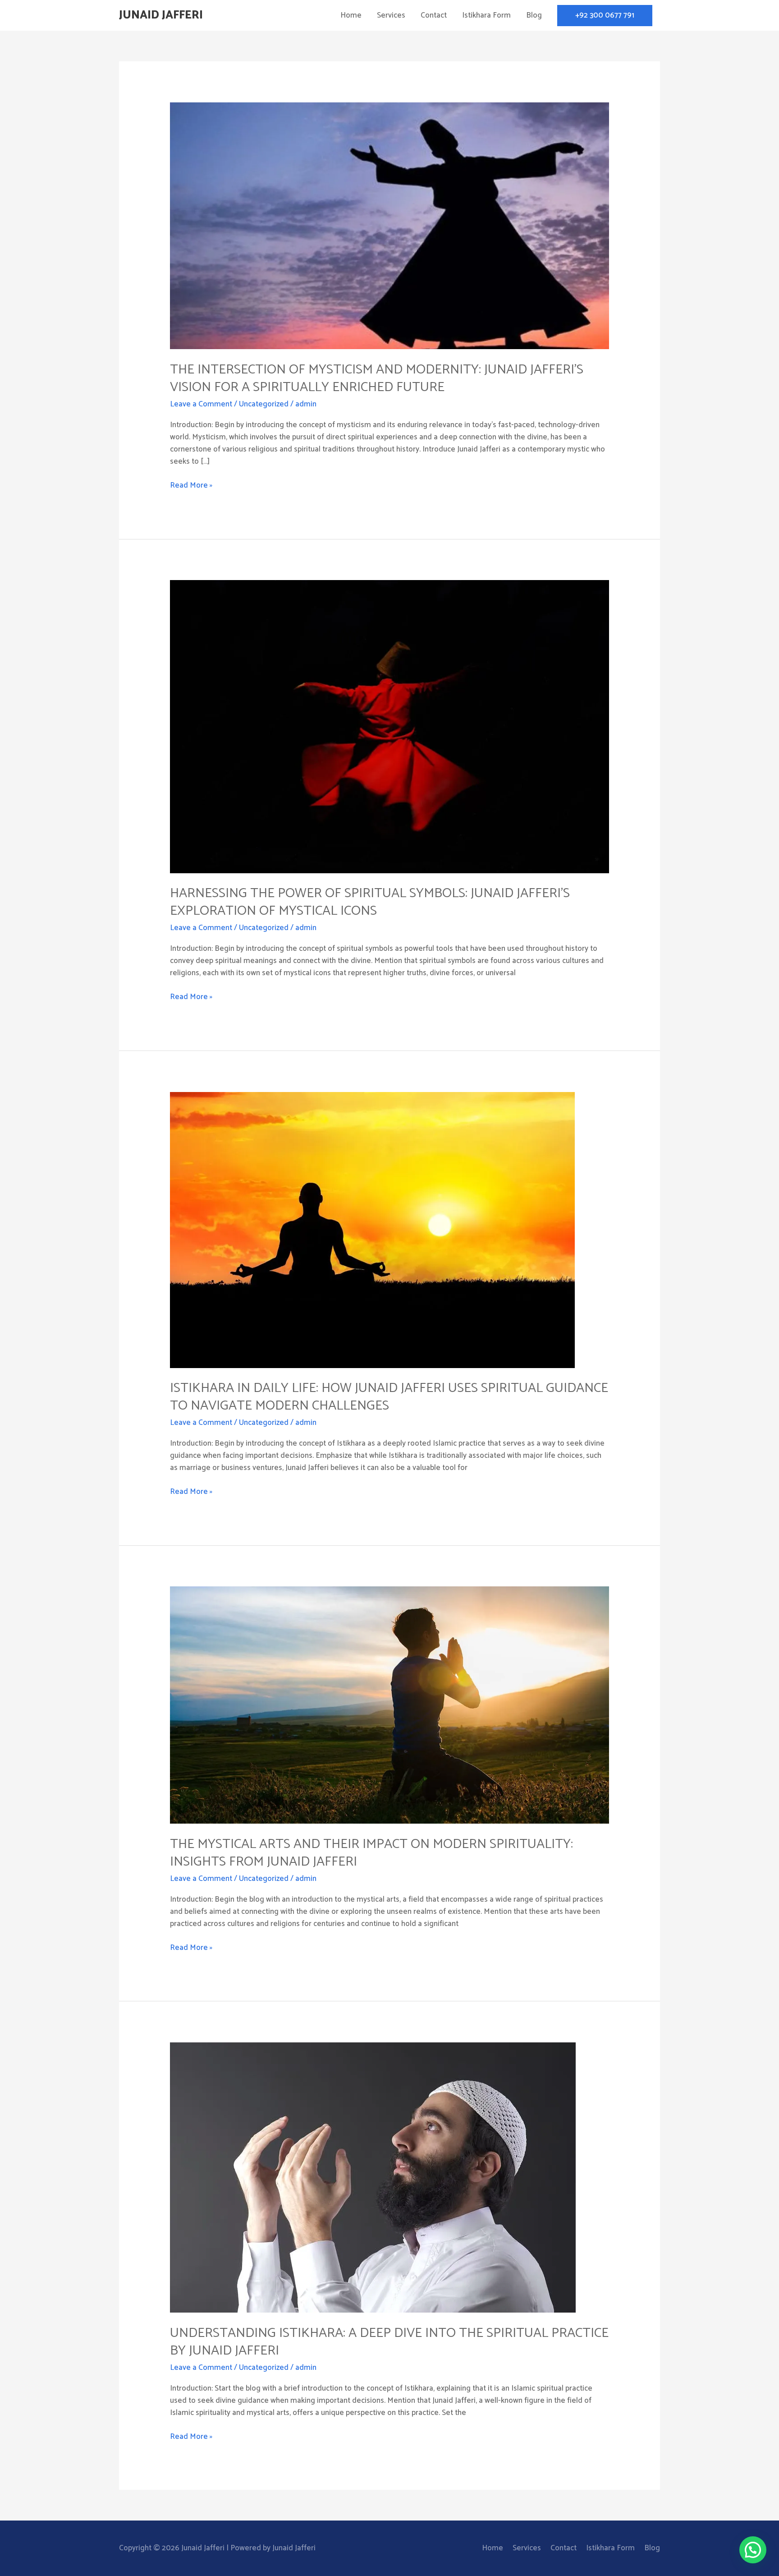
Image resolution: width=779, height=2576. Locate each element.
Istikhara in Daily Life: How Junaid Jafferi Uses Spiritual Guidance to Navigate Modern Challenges (389, 1397)
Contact (434, 15)
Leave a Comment (201, 404)
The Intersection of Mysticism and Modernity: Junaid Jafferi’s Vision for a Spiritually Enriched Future (377, 378)
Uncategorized (264, 404)
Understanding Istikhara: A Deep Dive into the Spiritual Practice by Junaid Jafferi (389, 2342)
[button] (605, 16)
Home (351, 15)
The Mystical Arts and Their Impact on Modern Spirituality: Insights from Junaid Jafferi (371, 1853)
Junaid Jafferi (161, 15)
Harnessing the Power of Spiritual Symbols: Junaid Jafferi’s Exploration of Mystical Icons (370, 902)
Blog (534, 15)
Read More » (191, 486)
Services (391, 15)
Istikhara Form (486, 15)
